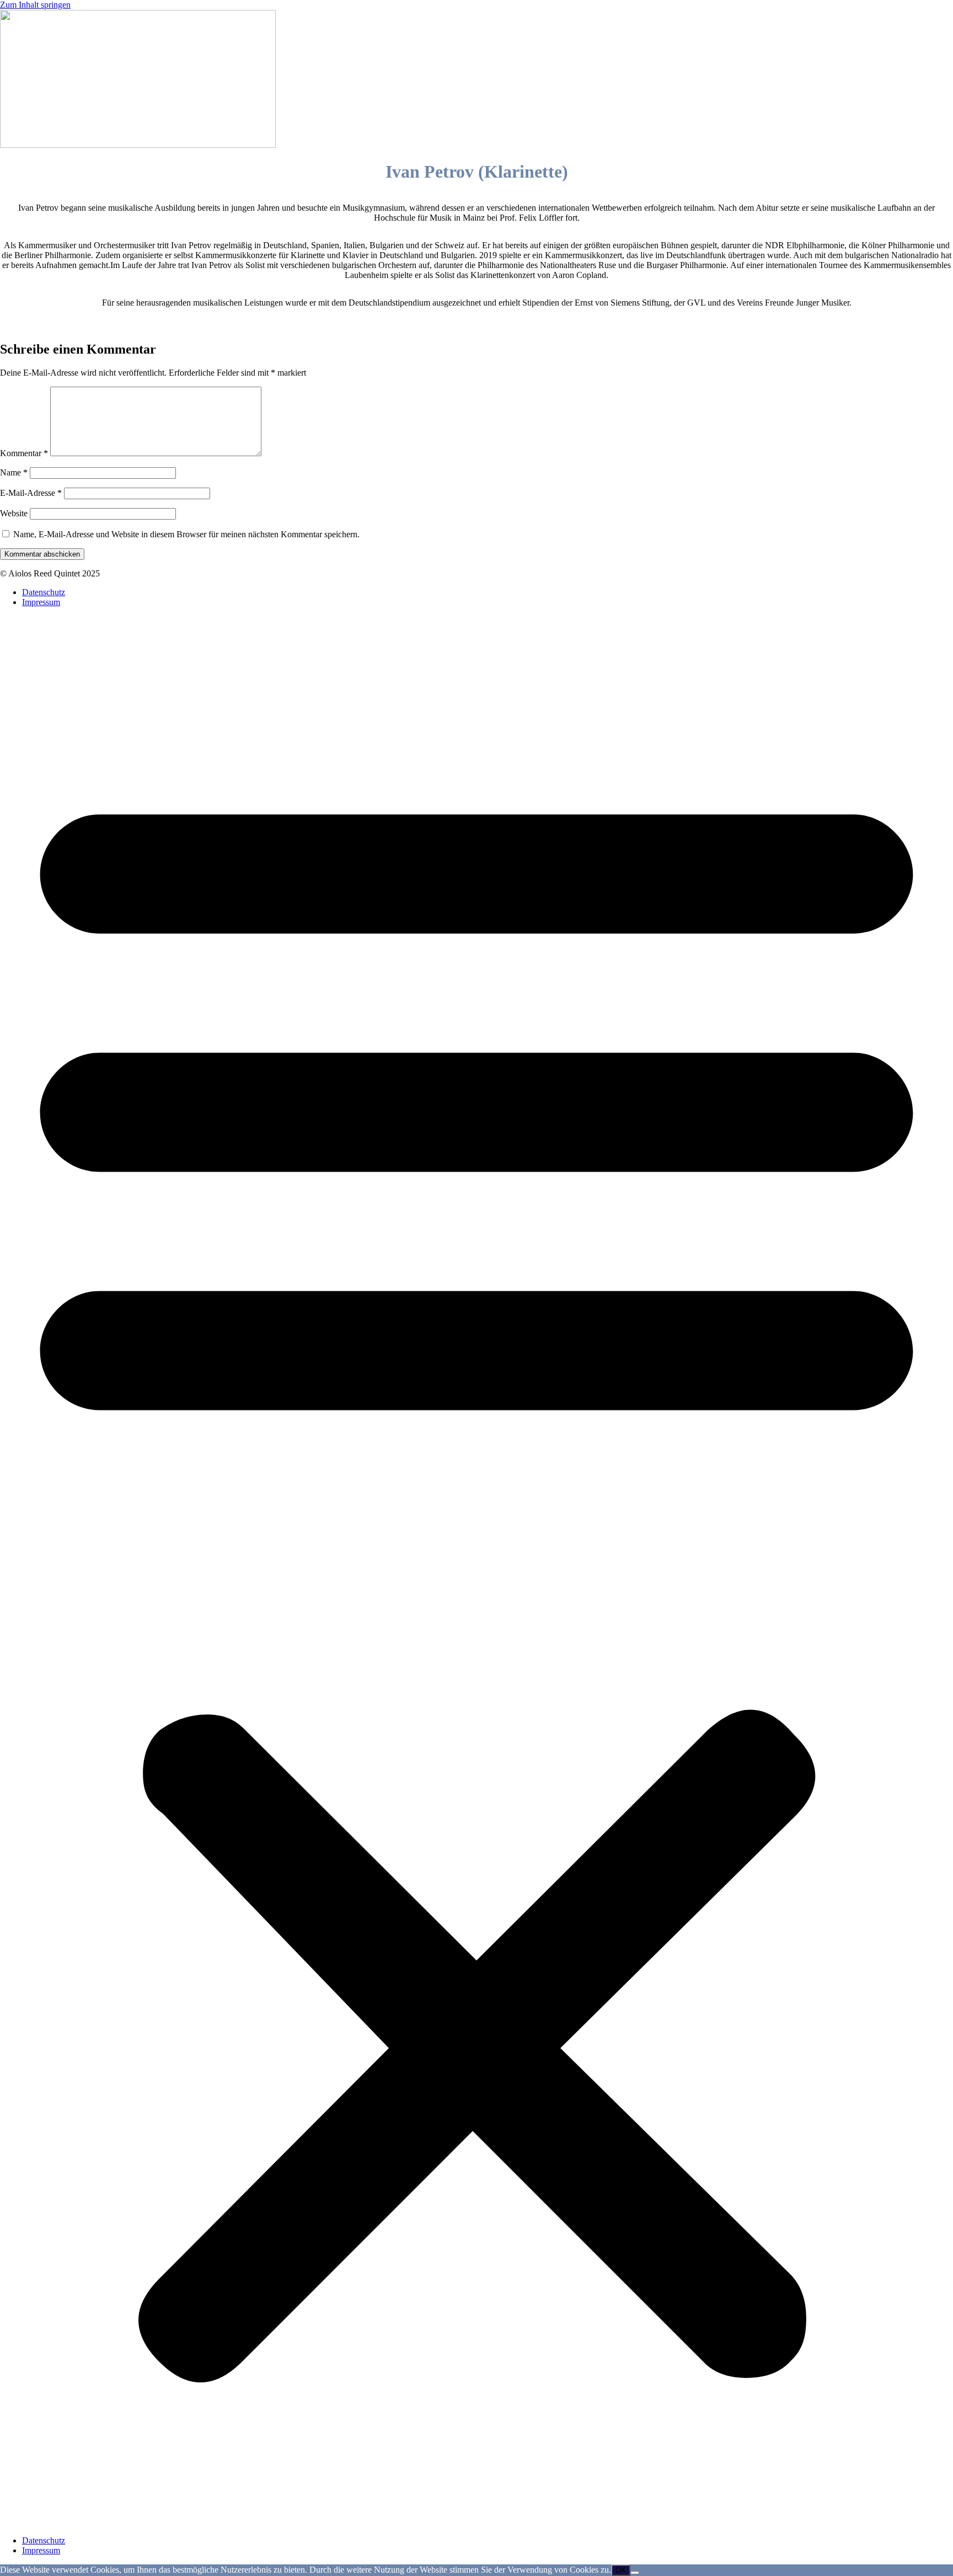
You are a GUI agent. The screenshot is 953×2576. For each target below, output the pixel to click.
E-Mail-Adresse (31, 493)
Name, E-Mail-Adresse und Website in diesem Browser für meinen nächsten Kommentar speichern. (186, 534)
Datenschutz (44, 592)
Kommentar (24, 453)
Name (14, 472)
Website (14, 513)
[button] (476, 1572)
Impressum (41, 602)
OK (621, 2570)
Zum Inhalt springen (35, 5)
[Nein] (635, 2573)
